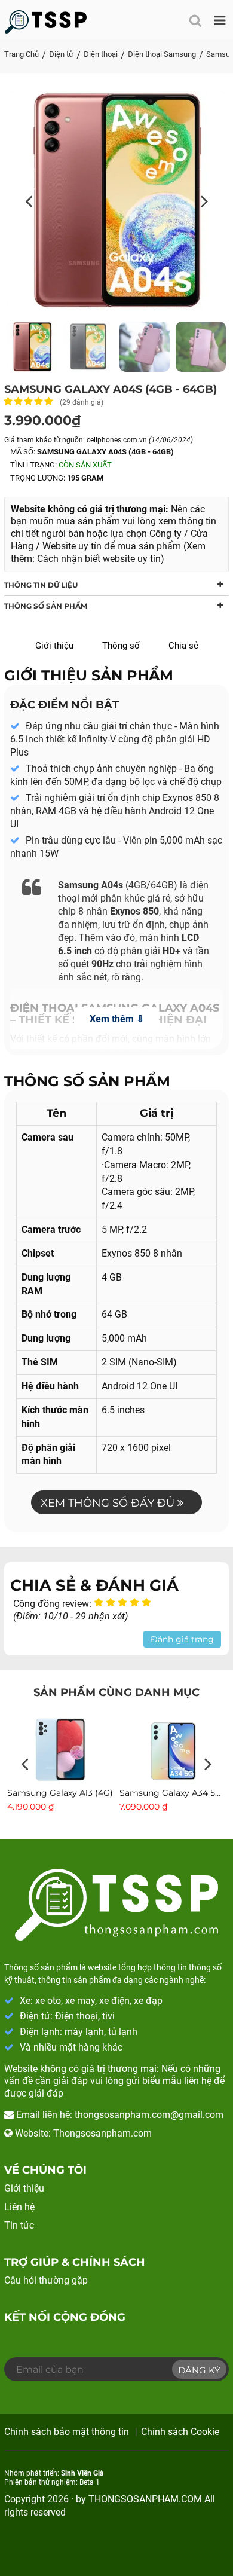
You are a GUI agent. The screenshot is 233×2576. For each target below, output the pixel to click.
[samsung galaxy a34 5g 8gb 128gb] (173, 1749)
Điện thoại (101, 54)
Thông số (121, 646)
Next (208, 1765)
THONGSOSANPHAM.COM (145, 2499)
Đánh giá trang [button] (182, 1639)
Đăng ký (199, 2370)
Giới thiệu (54, 646)
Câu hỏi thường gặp (46, 2280)
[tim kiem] (193, 17)
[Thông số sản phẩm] (46, 22)
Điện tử (61, 54)
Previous (25, 1765)
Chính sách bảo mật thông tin (67, 2432)
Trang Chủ (22, 54)
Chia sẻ (183, 646)
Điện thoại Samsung (162, 54)
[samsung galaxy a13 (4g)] (60, 1749)
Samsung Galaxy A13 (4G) (60, 1793)
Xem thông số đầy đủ (109, 1503)
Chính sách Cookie (180, 2432)
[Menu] (217, 17)
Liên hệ (19, 2207)
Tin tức (19, 2225)
